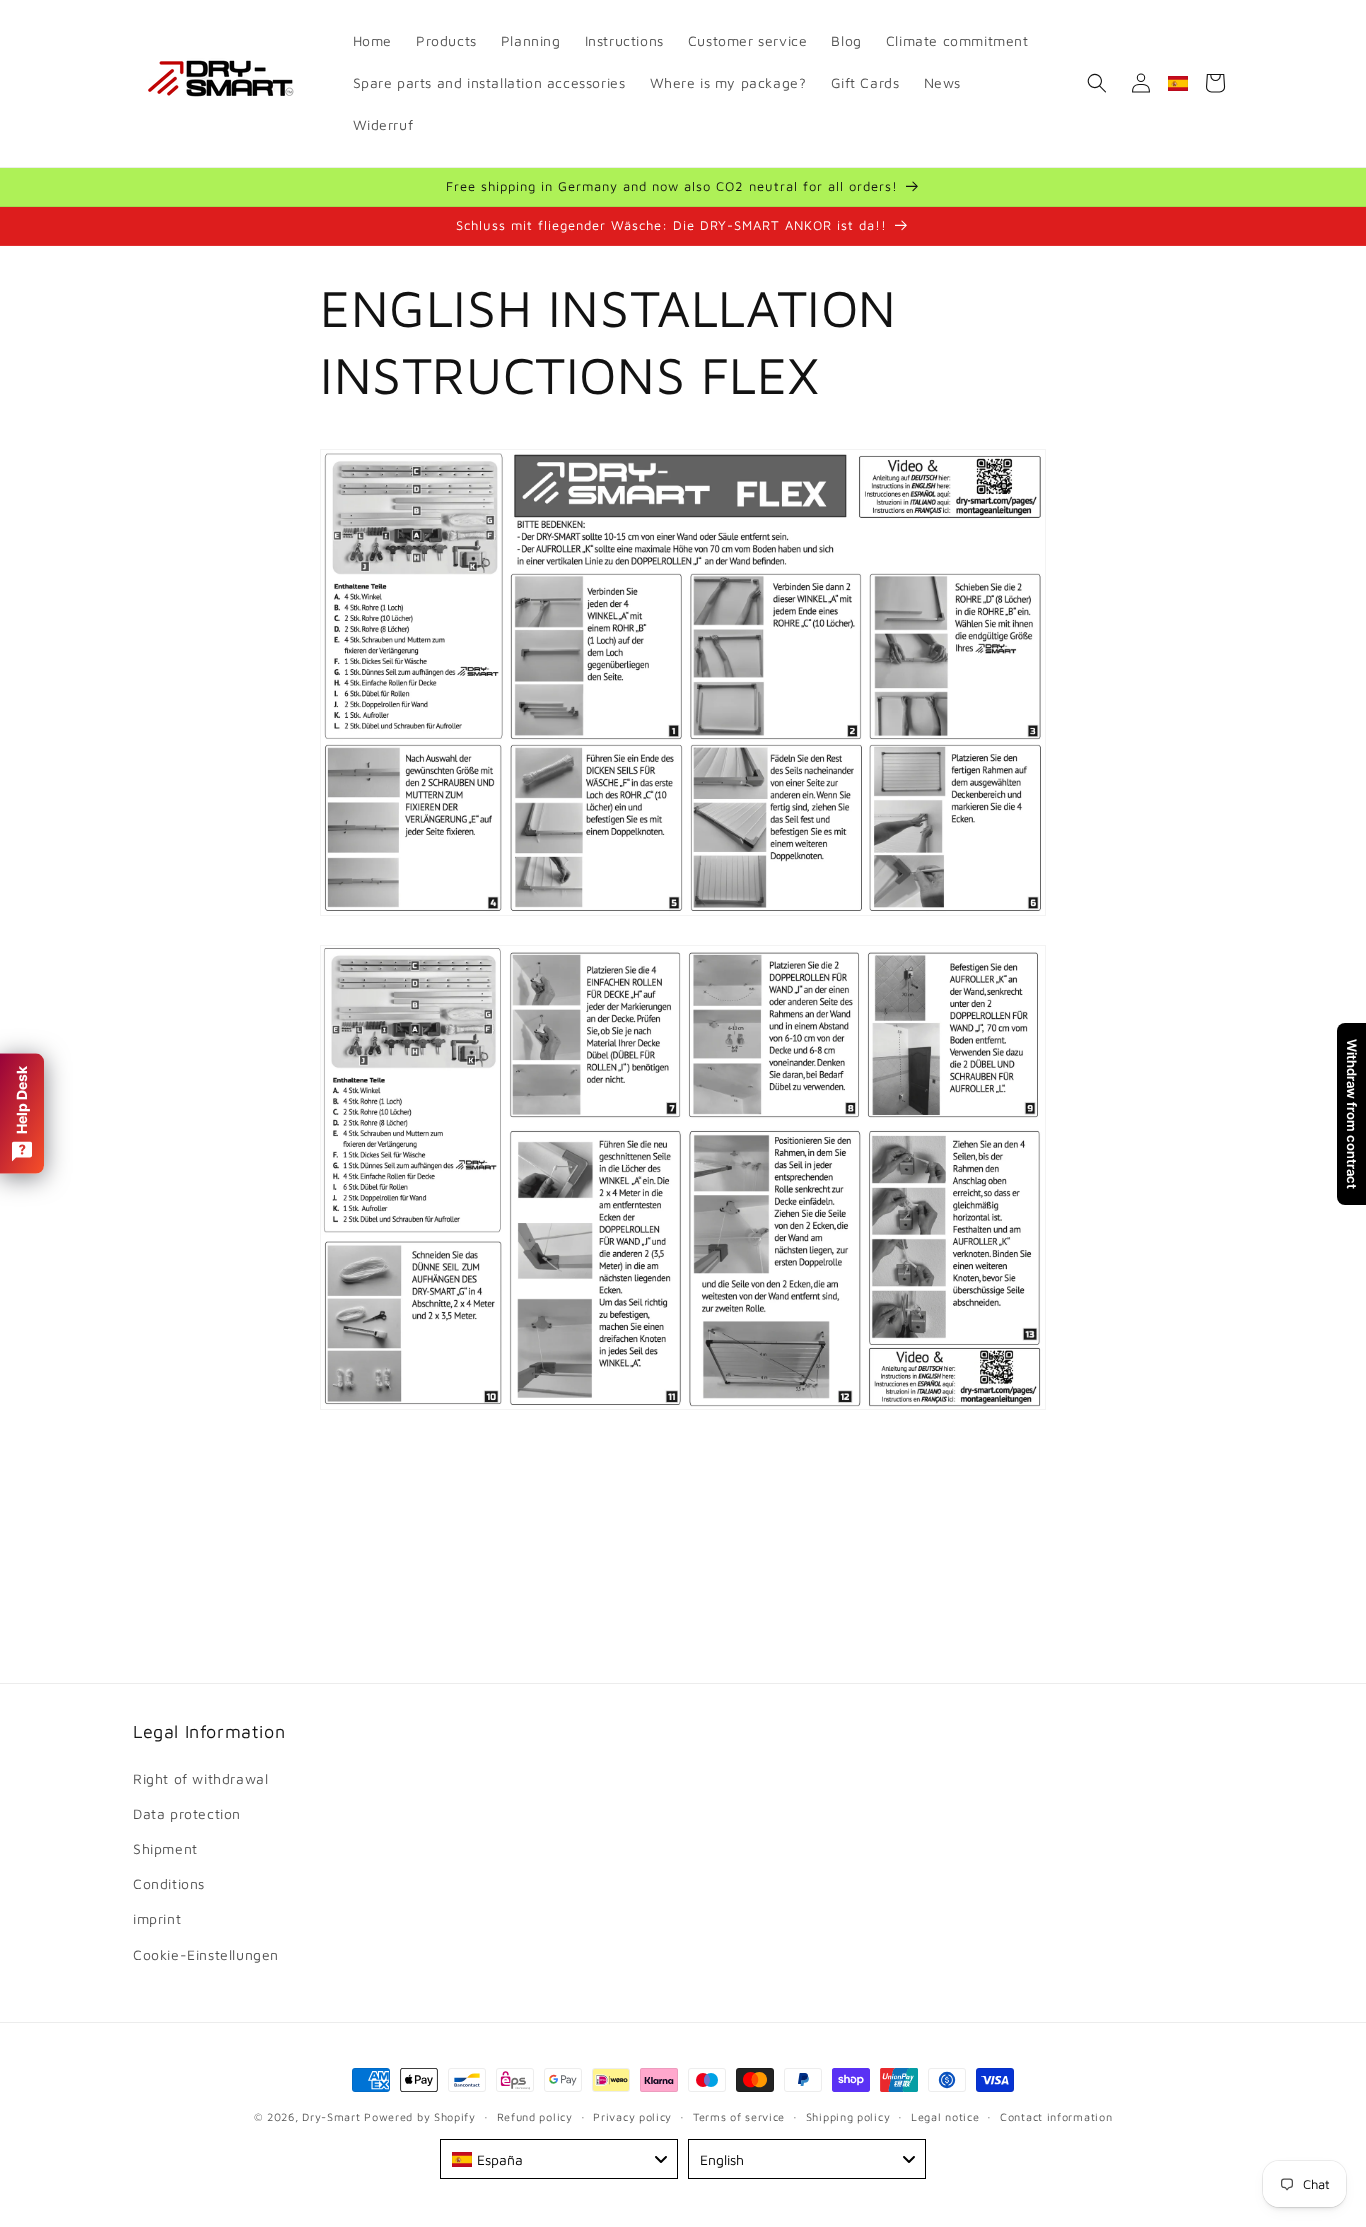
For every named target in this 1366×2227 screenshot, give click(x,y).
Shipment (165, 1848)
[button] (1097, 83)
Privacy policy (632, 2115)
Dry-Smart (331, 2116)
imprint (157, 1918)
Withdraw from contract (1352, 1114)
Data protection (187, 1813)
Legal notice (945, 2115)
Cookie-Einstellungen (206, 1953)
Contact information (1056, 2115)
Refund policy (535, 2115)
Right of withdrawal (200, 1777)
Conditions (169, 1883)
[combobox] (559, 2159)
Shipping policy (848, 2115)
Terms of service (739, 2115)
